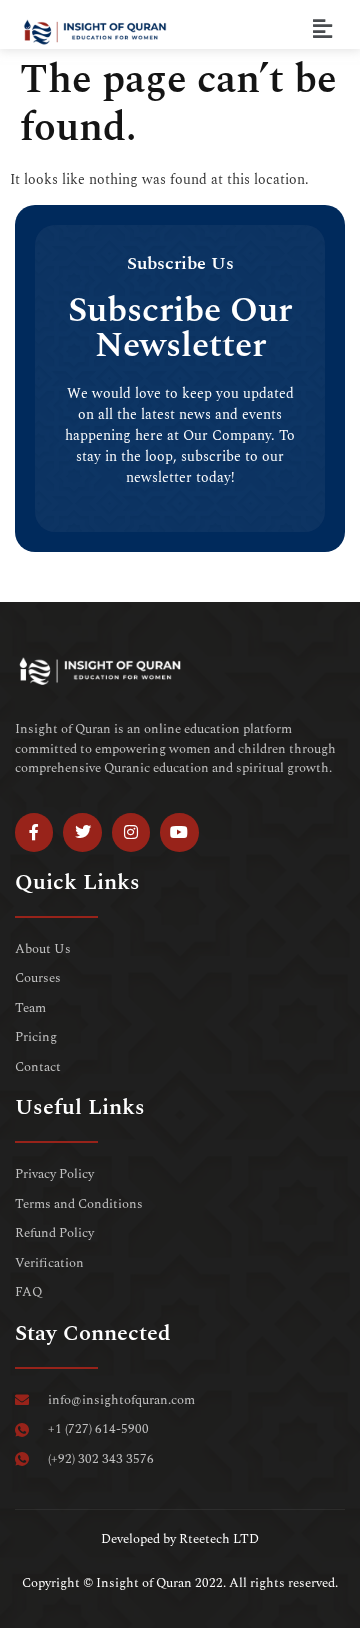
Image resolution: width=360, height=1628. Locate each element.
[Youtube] (179, 832)
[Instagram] (131, 832)
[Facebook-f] (34, 832)
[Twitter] (82, 832)
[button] (323, 29)
